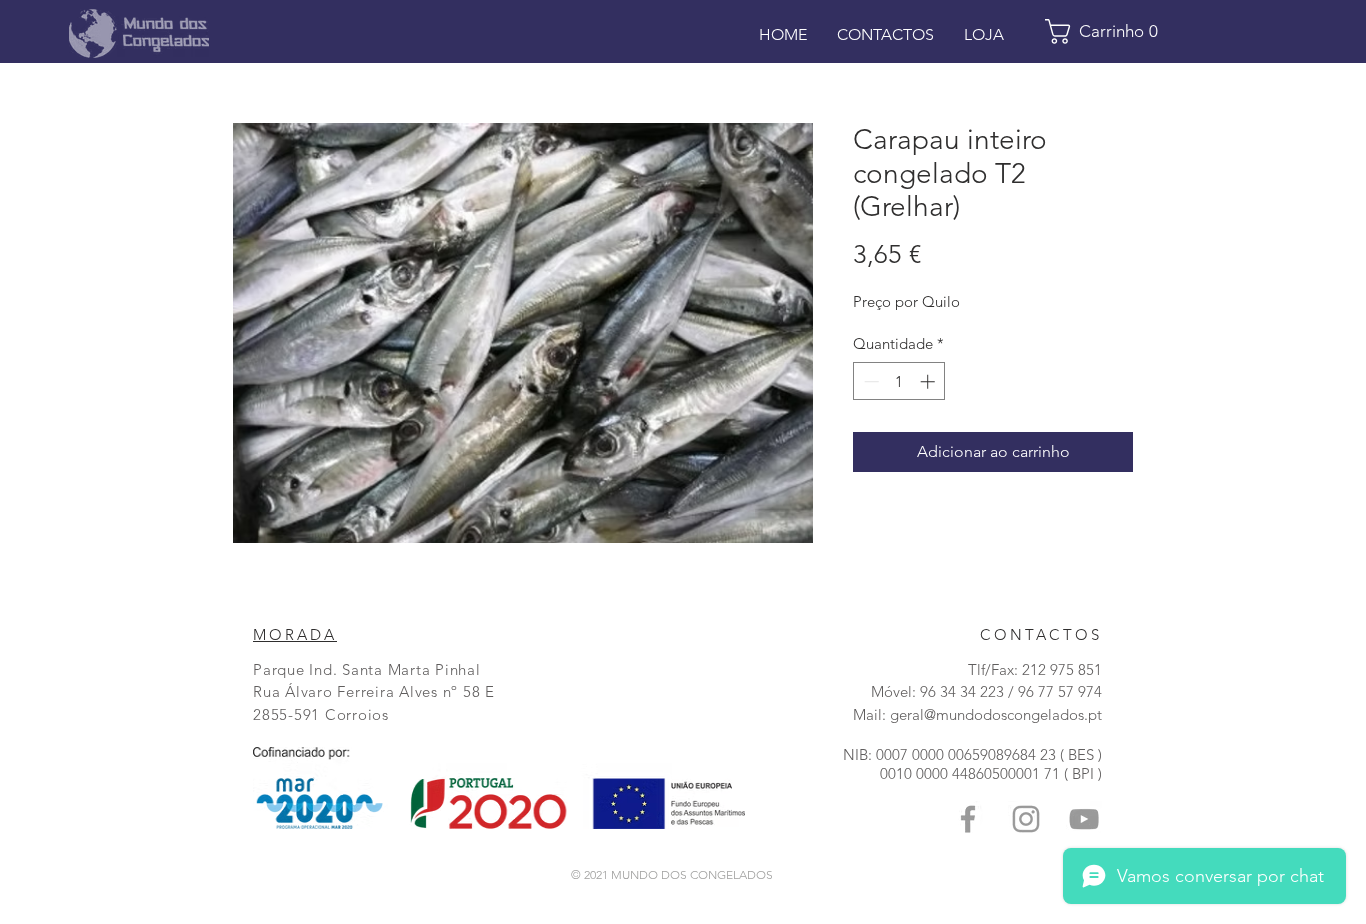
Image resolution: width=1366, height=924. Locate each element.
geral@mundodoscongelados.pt (996, 714)
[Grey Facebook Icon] (968, 819)
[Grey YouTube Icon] (1084, 819)
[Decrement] (869, 381)
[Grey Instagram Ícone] (1026, 819)
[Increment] (929, 381)
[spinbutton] (899, 381)
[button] (1109, 31)
